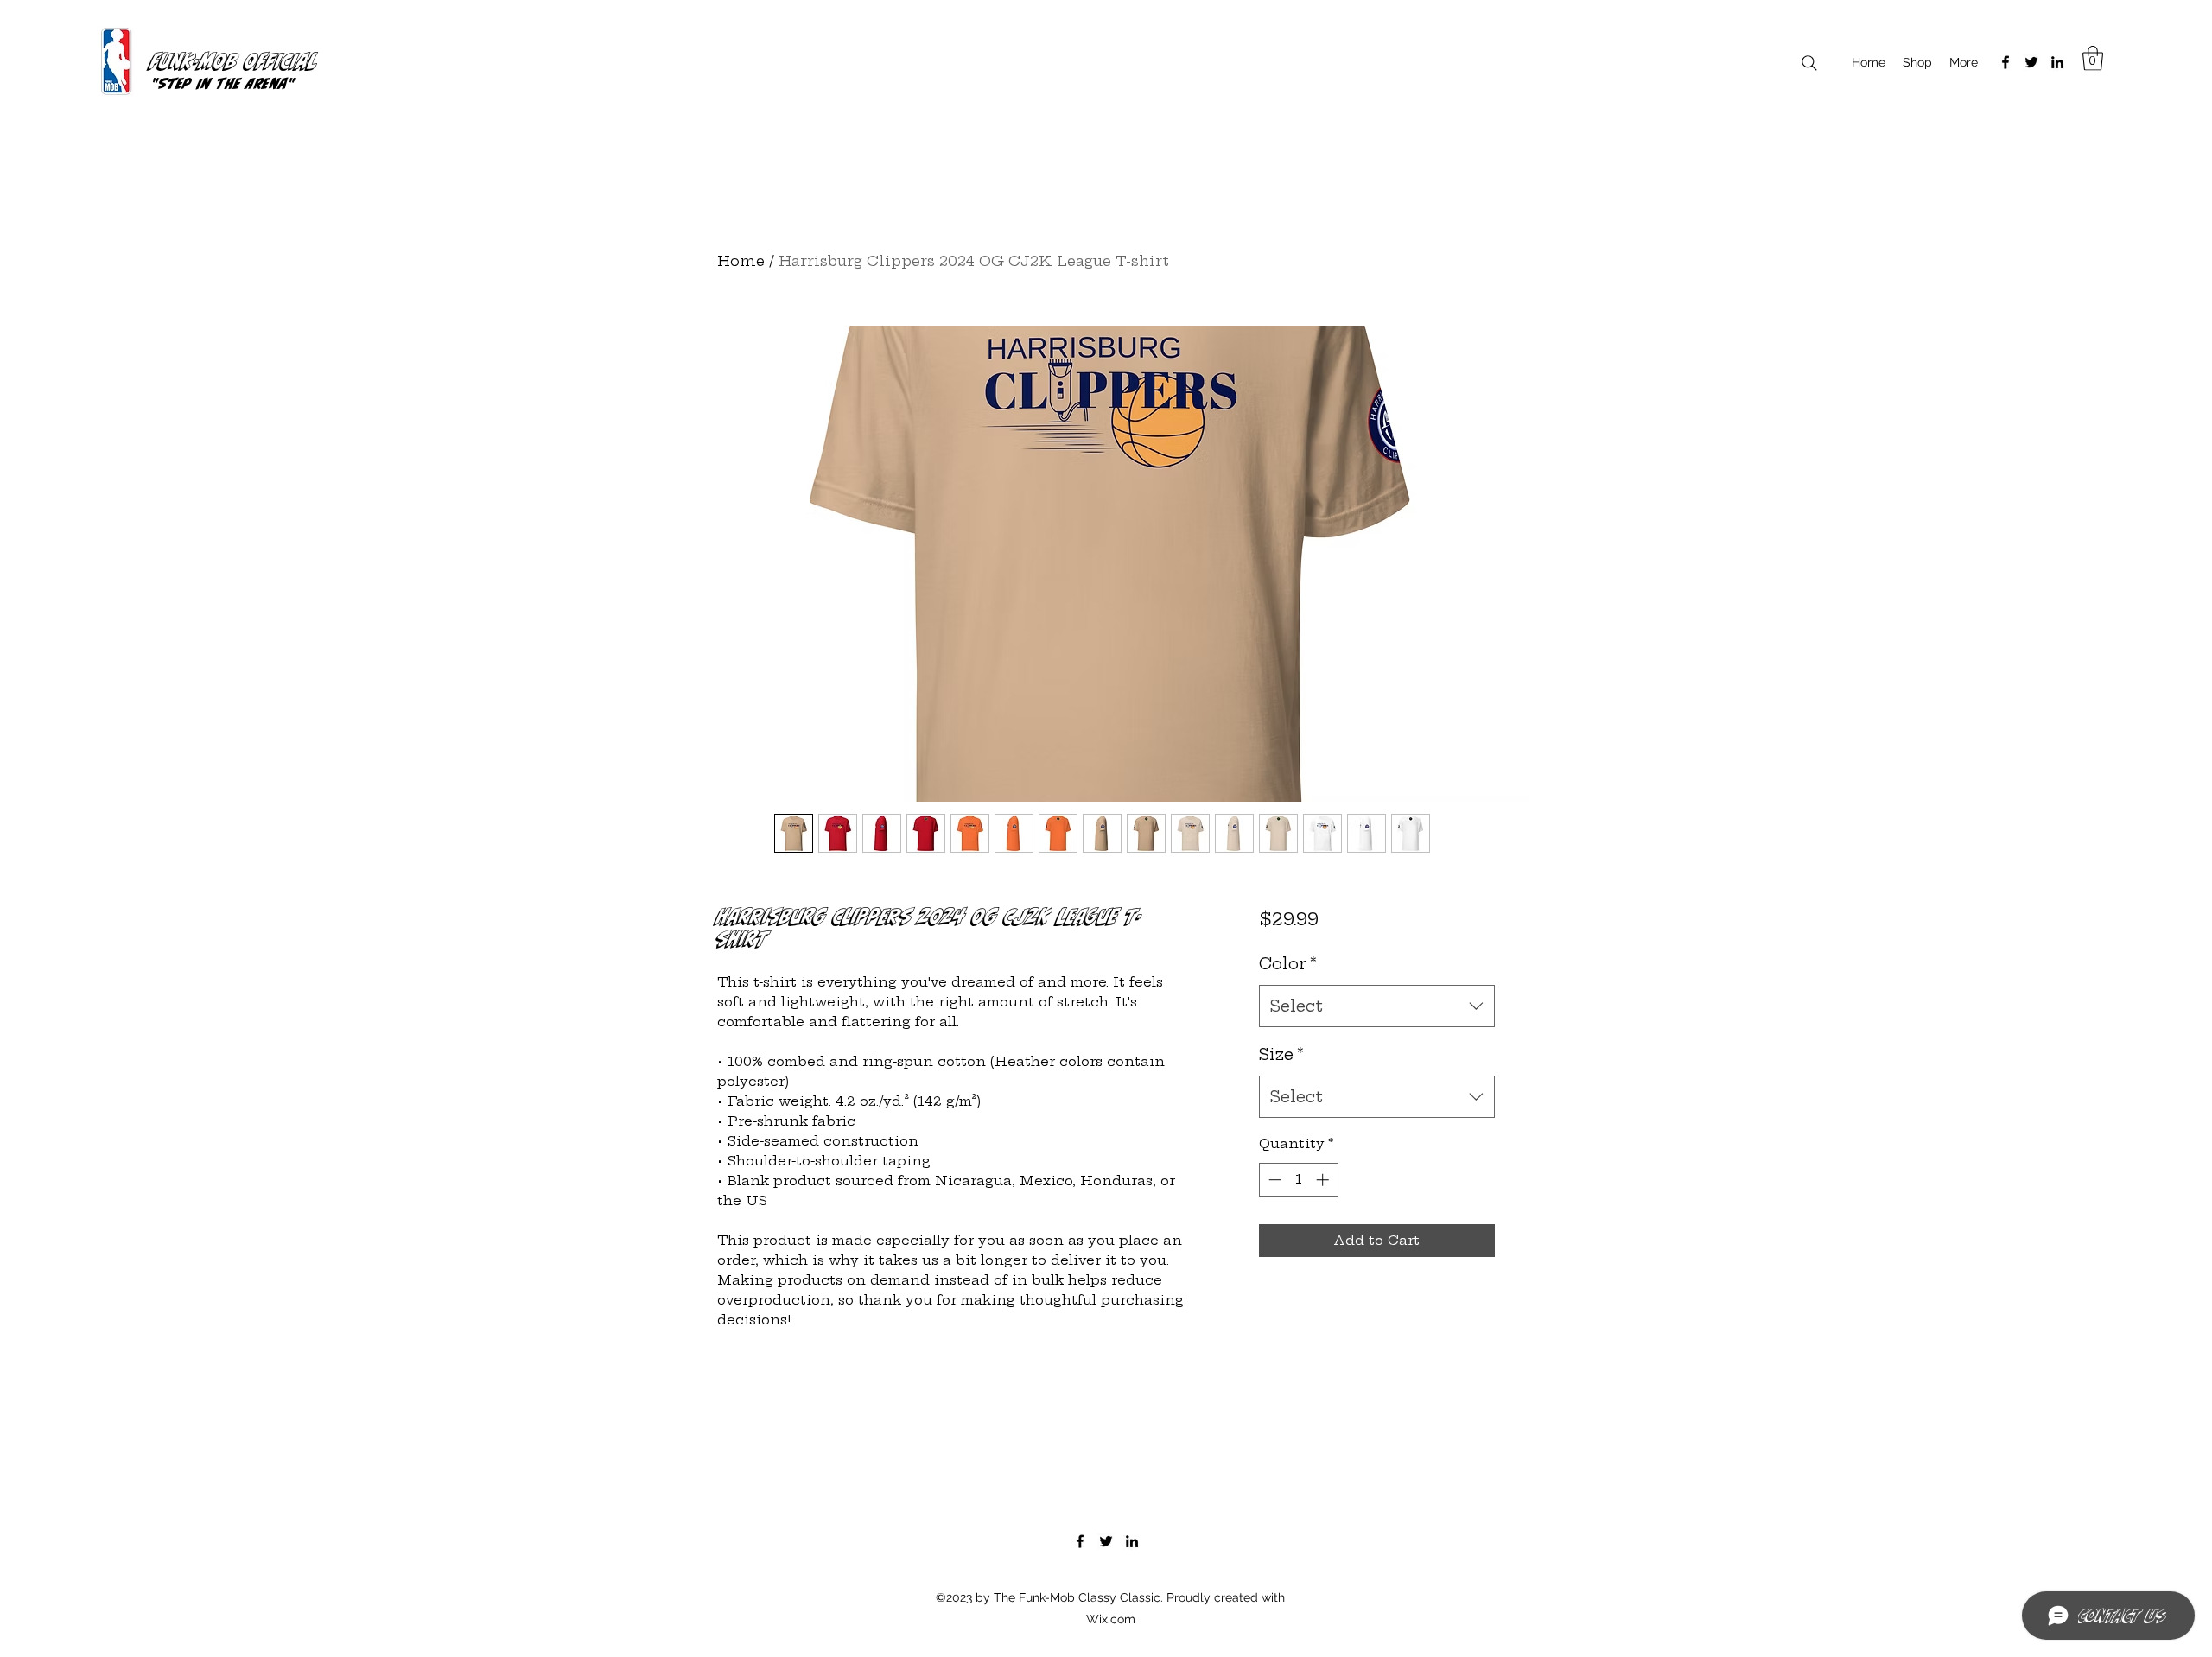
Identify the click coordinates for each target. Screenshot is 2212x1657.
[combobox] (1377, 1006)
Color (1288, 964)
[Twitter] (2031, 62)
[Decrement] (1273, 1180)
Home (741, 261)
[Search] (1809, 63)
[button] (2093, 58)
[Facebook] (2005, 62)
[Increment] (1324, 1180)
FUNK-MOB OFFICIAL (235, 60)
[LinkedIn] (2057, 62)
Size (1281, 1054)
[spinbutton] (1298, 1180)
